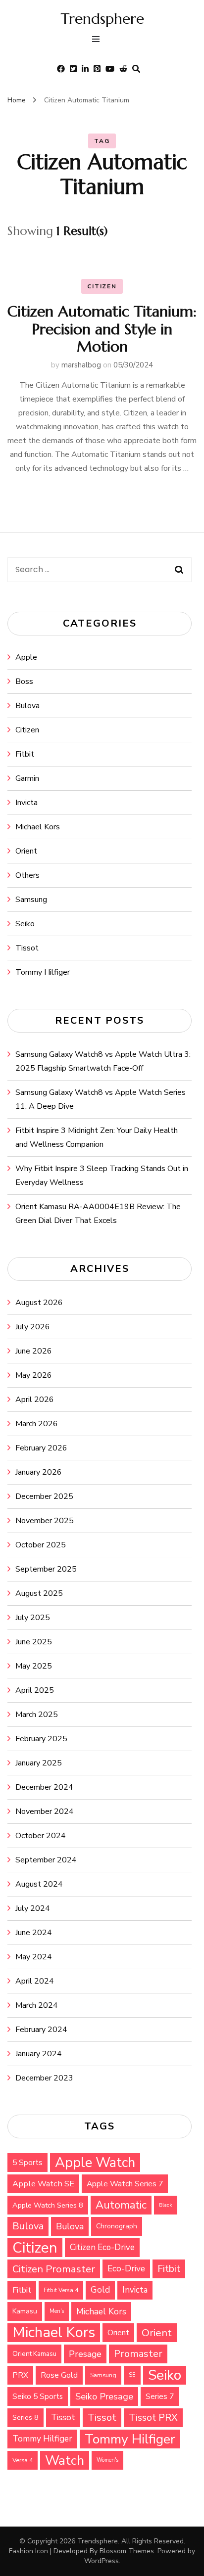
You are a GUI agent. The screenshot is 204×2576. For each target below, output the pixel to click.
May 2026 (34, 1375)
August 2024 (39, 1884)
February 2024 (41, 2030)
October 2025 (41, 1545)
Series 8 (25, 2418)
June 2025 (34, 1642)
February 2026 (41, 1448)
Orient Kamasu (34, 2354)
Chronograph (117, 2226)
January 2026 (39, 1472)
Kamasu (25, 2311)
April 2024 (35, 1981)
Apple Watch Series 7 (125, 2184)
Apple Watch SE (43, 2184)
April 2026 (35, 1400)
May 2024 (34, 1957)
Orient (26, 851)
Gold (100, 2290)
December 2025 (44, 1496)
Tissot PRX (153, 2418)
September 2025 (46, 1569)
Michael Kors (38, 827)
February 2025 (41, 1739)
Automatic (121, 2205)
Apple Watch (95, 2163)
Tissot (27, 948)
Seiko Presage (104, 2396)
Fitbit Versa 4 (61, 2290)
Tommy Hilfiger (43, 972)
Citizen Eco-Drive (102, 2247)
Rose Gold (59, 2375)
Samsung (31, 900)
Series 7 (160, 2396)
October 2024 (41, 1836)
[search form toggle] (136, 69)
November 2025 (45, 1521)
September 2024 (46, 1860)
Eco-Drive (126, 2269)
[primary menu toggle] (98, 40)
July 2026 (33, 1327)
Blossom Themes (127, 2551)
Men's (57, 2311)
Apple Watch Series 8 (48, 2205)
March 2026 (37, 1424)
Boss (24, 681)
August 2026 (39, 1303)
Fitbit (25, 754)
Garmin (27, 778)
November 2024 (45, 1811)
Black (166, 2205)
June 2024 (34, 1933)
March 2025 (37, 1715)
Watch (65, 2460)
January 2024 (39, 2054)
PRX (20, 2375)
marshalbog (81, 365)
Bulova (27, 706)
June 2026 (34, 1351)
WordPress (102, 2561)
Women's (107, 2460)
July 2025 (33, 1618)
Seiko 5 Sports (38, 2396)
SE (132, 2375)
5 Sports (27, 2163)
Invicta (26, 803)
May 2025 (34, 1666)
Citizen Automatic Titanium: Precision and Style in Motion (102, 329)
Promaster (138, 2354)
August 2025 (39, 1593)
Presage (85, 2354)
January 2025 (39, 1763)
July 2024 (33, 1908)
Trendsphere (102, 19)
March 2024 (37, 2005)
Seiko (25, 924)
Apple (26, 657)
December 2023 (44, 2078)
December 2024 (44, 1787)
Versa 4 (23, 2460)
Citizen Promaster (54, 2269)
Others (27, 875)
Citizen (102, 286)
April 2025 (35, 1690)
